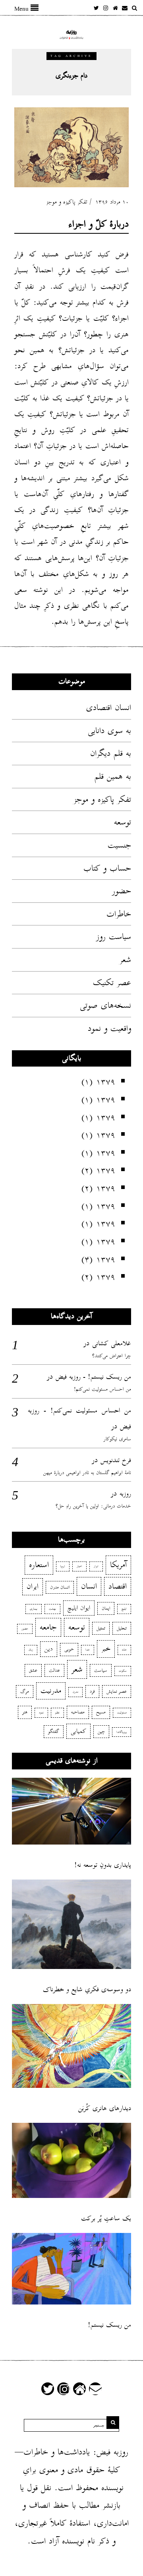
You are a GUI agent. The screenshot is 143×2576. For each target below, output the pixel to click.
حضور (122, 891)
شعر (125, 960)
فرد (92, 1691)
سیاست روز (114, 937)
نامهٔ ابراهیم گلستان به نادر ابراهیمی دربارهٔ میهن (87, 1473)
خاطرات (119, 914)
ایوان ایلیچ (79, 1608)
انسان (89, 1586)
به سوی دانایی (109, 731)
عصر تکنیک (112, 983)
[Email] (125, 8)
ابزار (96, 1566)
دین (49, 1649)
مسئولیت (122, 1713)
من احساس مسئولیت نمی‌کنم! (102, 1389)
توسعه (123, 822)
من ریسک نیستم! (109, 2325)
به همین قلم (113, 776)
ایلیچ (124, 1609)
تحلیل (122, 1628)
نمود (41, 1713)
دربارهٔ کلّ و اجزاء (99, 224)
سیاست (101, 1670)
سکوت (123, 1671)
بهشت (52, 1609)
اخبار (79, 1566)
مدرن (75, 1692)
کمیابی (78, 1731)
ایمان (106, 1608)
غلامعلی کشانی (112, 1343)
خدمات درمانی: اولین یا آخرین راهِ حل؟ (93, 1506)
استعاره (39, 1565)
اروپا (63, 1566)
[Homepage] (115, 8)
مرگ (25, 1691)
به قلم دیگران (111, 753)
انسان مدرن (60, 1587)
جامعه (48, 1627)
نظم (57, 1713)
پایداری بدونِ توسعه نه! (103, 1865)
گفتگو (54, 1731)
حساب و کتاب (107, 868)
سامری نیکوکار (117, 1439)
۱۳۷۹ (106, 1082)
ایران (33, 1587)
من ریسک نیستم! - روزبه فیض (93, 1377)
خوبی (69, 1649)
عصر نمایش (117, 1691)
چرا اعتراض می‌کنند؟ (112, 1356)
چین (101, 1731)
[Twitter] (96, 8)
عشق (33, 1670)
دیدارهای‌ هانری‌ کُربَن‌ (105, 2108)
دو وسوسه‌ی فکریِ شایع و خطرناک (87, 1989)
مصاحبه (78, 1712)
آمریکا (118, 1565)
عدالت (54, 1670)
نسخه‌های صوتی (105, 1005)
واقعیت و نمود (109, 1028)
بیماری (34, 1609)
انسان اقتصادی (109, 708)
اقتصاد (118, 1586)
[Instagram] (106, 8)
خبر (106, 1649)
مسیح (101, 1712)
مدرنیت (51, 1691)
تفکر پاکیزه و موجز (67, 202)
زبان (31, 1650)
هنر (25, 1712)
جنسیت (119, 845)
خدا (88, 1650)
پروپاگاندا (122, 1732)
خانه (124, 1650)
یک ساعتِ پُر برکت (106, 2218)
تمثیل (101, 1628)
